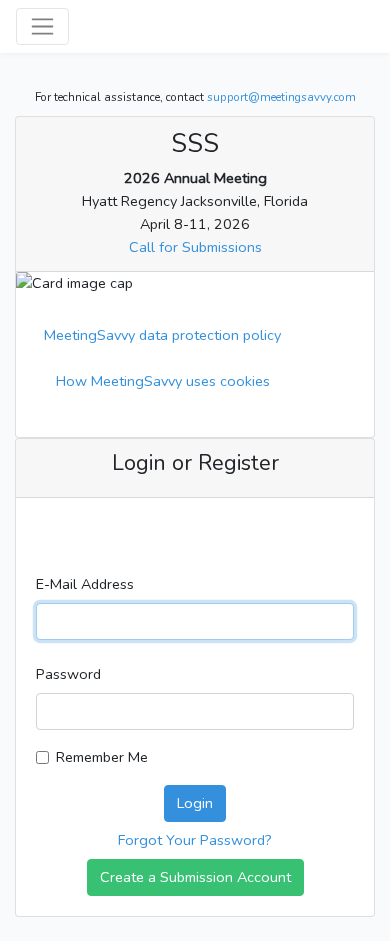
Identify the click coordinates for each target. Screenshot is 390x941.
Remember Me (102, 757)
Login (195, 803)
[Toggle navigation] (42, 26)
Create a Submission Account (195, 877)
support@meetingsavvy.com (281, 97)
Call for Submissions (195, 247)
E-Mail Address (85, 584)
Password (68, 674)
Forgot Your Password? (195, 840)
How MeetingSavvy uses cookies (163, 381)
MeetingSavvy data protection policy (162, 335)
